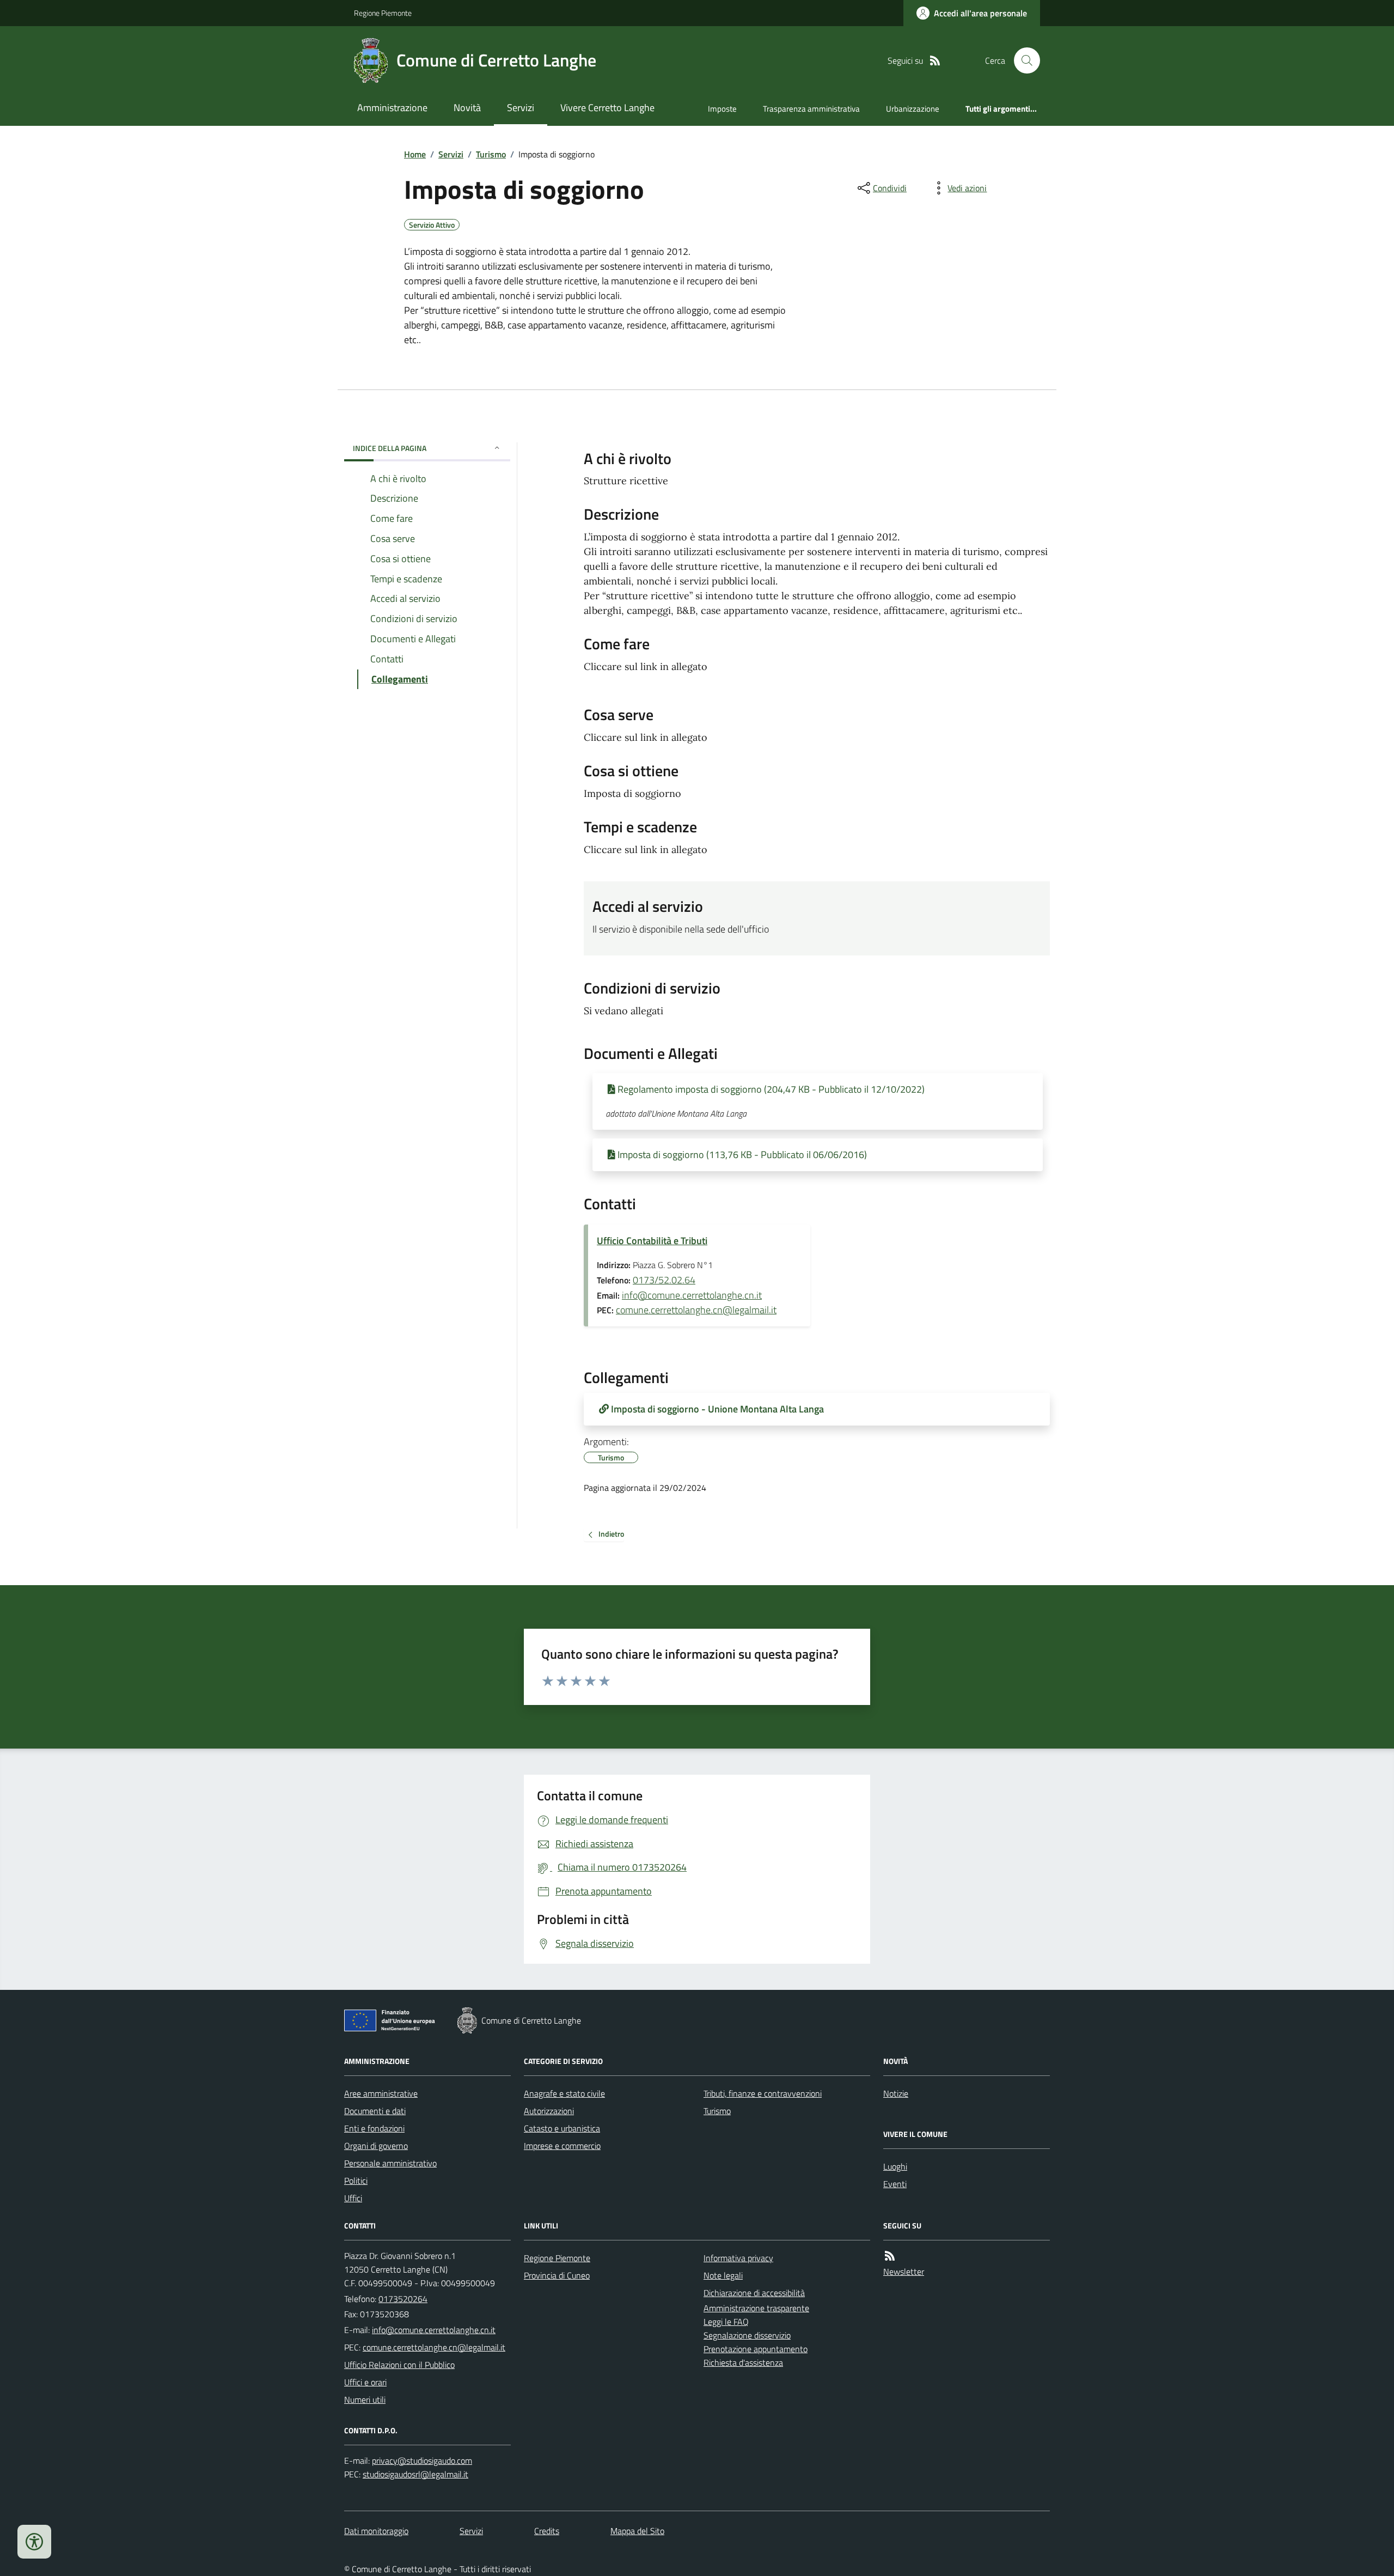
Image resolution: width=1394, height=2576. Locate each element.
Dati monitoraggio (376, 2531)
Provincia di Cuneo (557, 2275)
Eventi (895, 2184)
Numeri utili (365, 2400)
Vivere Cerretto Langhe (607, 108)
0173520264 (403, 2299)
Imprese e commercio (562, 2146)
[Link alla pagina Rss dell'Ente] (890, 2256)
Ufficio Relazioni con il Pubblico (399, 2365)
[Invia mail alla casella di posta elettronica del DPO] (422, 2461)
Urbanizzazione (913, 109)
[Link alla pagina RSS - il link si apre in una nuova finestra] (935, 61)
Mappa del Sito (637, 2531)
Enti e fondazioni (374, 2128)
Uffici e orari (365, 2382)
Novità (467, 108)
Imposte (722, 109)
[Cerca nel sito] (1023, 60)
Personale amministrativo (390, 2163)
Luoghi (895, 2166)
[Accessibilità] (34, 2542)
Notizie (896, 2093)
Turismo (491, 154)
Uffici (353, 2198)
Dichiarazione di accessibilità (754, 2293)
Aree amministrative (381, 2093)
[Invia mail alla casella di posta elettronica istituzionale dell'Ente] (434, 2330)
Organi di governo (376, 2146)
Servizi (521, 108)
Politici (356, 2181)
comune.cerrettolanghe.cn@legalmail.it (696, 1310)
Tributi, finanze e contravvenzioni (763, 2093)
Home (415, 154)
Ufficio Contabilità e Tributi (652, 1241)
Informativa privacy (738, 2258)
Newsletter (904, 2271)
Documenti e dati (375, 2111)
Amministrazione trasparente (756, 2308)
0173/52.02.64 (664, 1280)
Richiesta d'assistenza (743, 2362)
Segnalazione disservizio (747, 2335)
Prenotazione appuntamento (756, 2349)
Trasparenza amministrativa (811, 109)
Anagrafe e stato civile (564, 2093)
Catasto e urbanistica (562, 2128)
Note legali (723, 2275)
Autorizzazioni (549, 2111)
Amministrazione (392, 108)
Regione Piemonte (383, 13)
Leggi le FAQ (726, 2322)
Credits (547, 2531)
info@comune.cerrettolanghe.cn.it (692, 1295)
